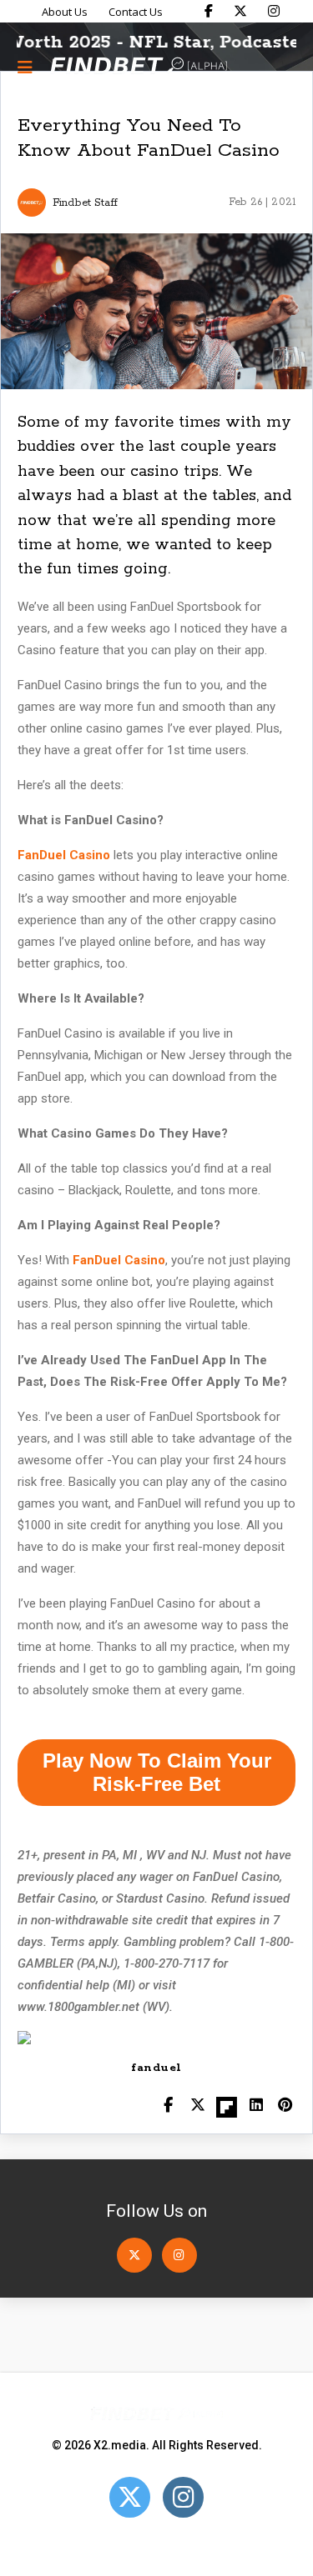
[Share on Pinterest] (285, 2106)
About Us (65, 12)
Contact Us (136, 12)
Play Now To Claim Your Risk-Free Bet (157, 1772)
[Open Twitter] (134, 2255)
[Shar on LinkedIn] (256, 2106)
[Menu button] (25, 67)
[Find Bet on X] (240, 11)
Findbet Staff (85, 203)
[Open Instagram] (179, 2255)
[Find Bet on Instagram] (274, 11)
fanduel (156, 2068)
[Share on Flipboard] (227, 2106)
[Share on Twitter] (197, 2106)
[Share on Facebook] (168, 2106)
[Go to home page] (139, 67)
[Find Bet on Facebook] (209, 11)
